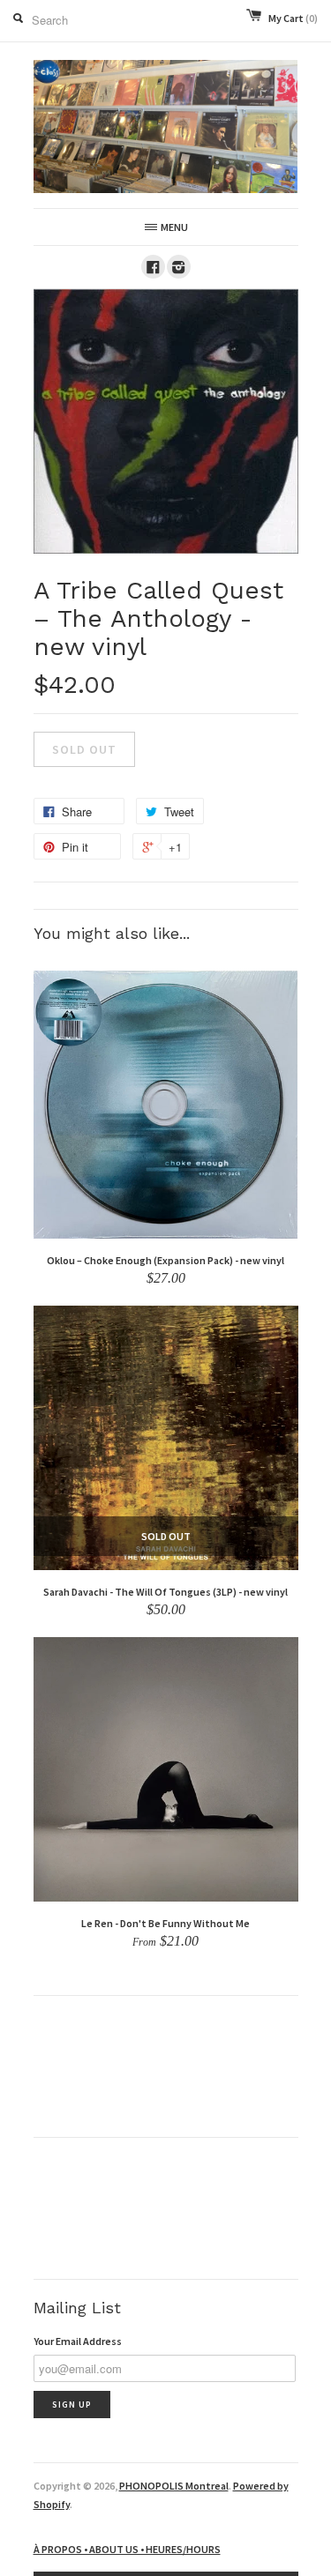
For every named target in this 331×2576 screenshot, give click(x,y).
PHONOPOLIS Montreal (174, 2486)
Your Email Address (78, 2341)
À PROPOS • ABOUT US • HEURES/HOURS (127, 2549)
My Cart (293, 18)
